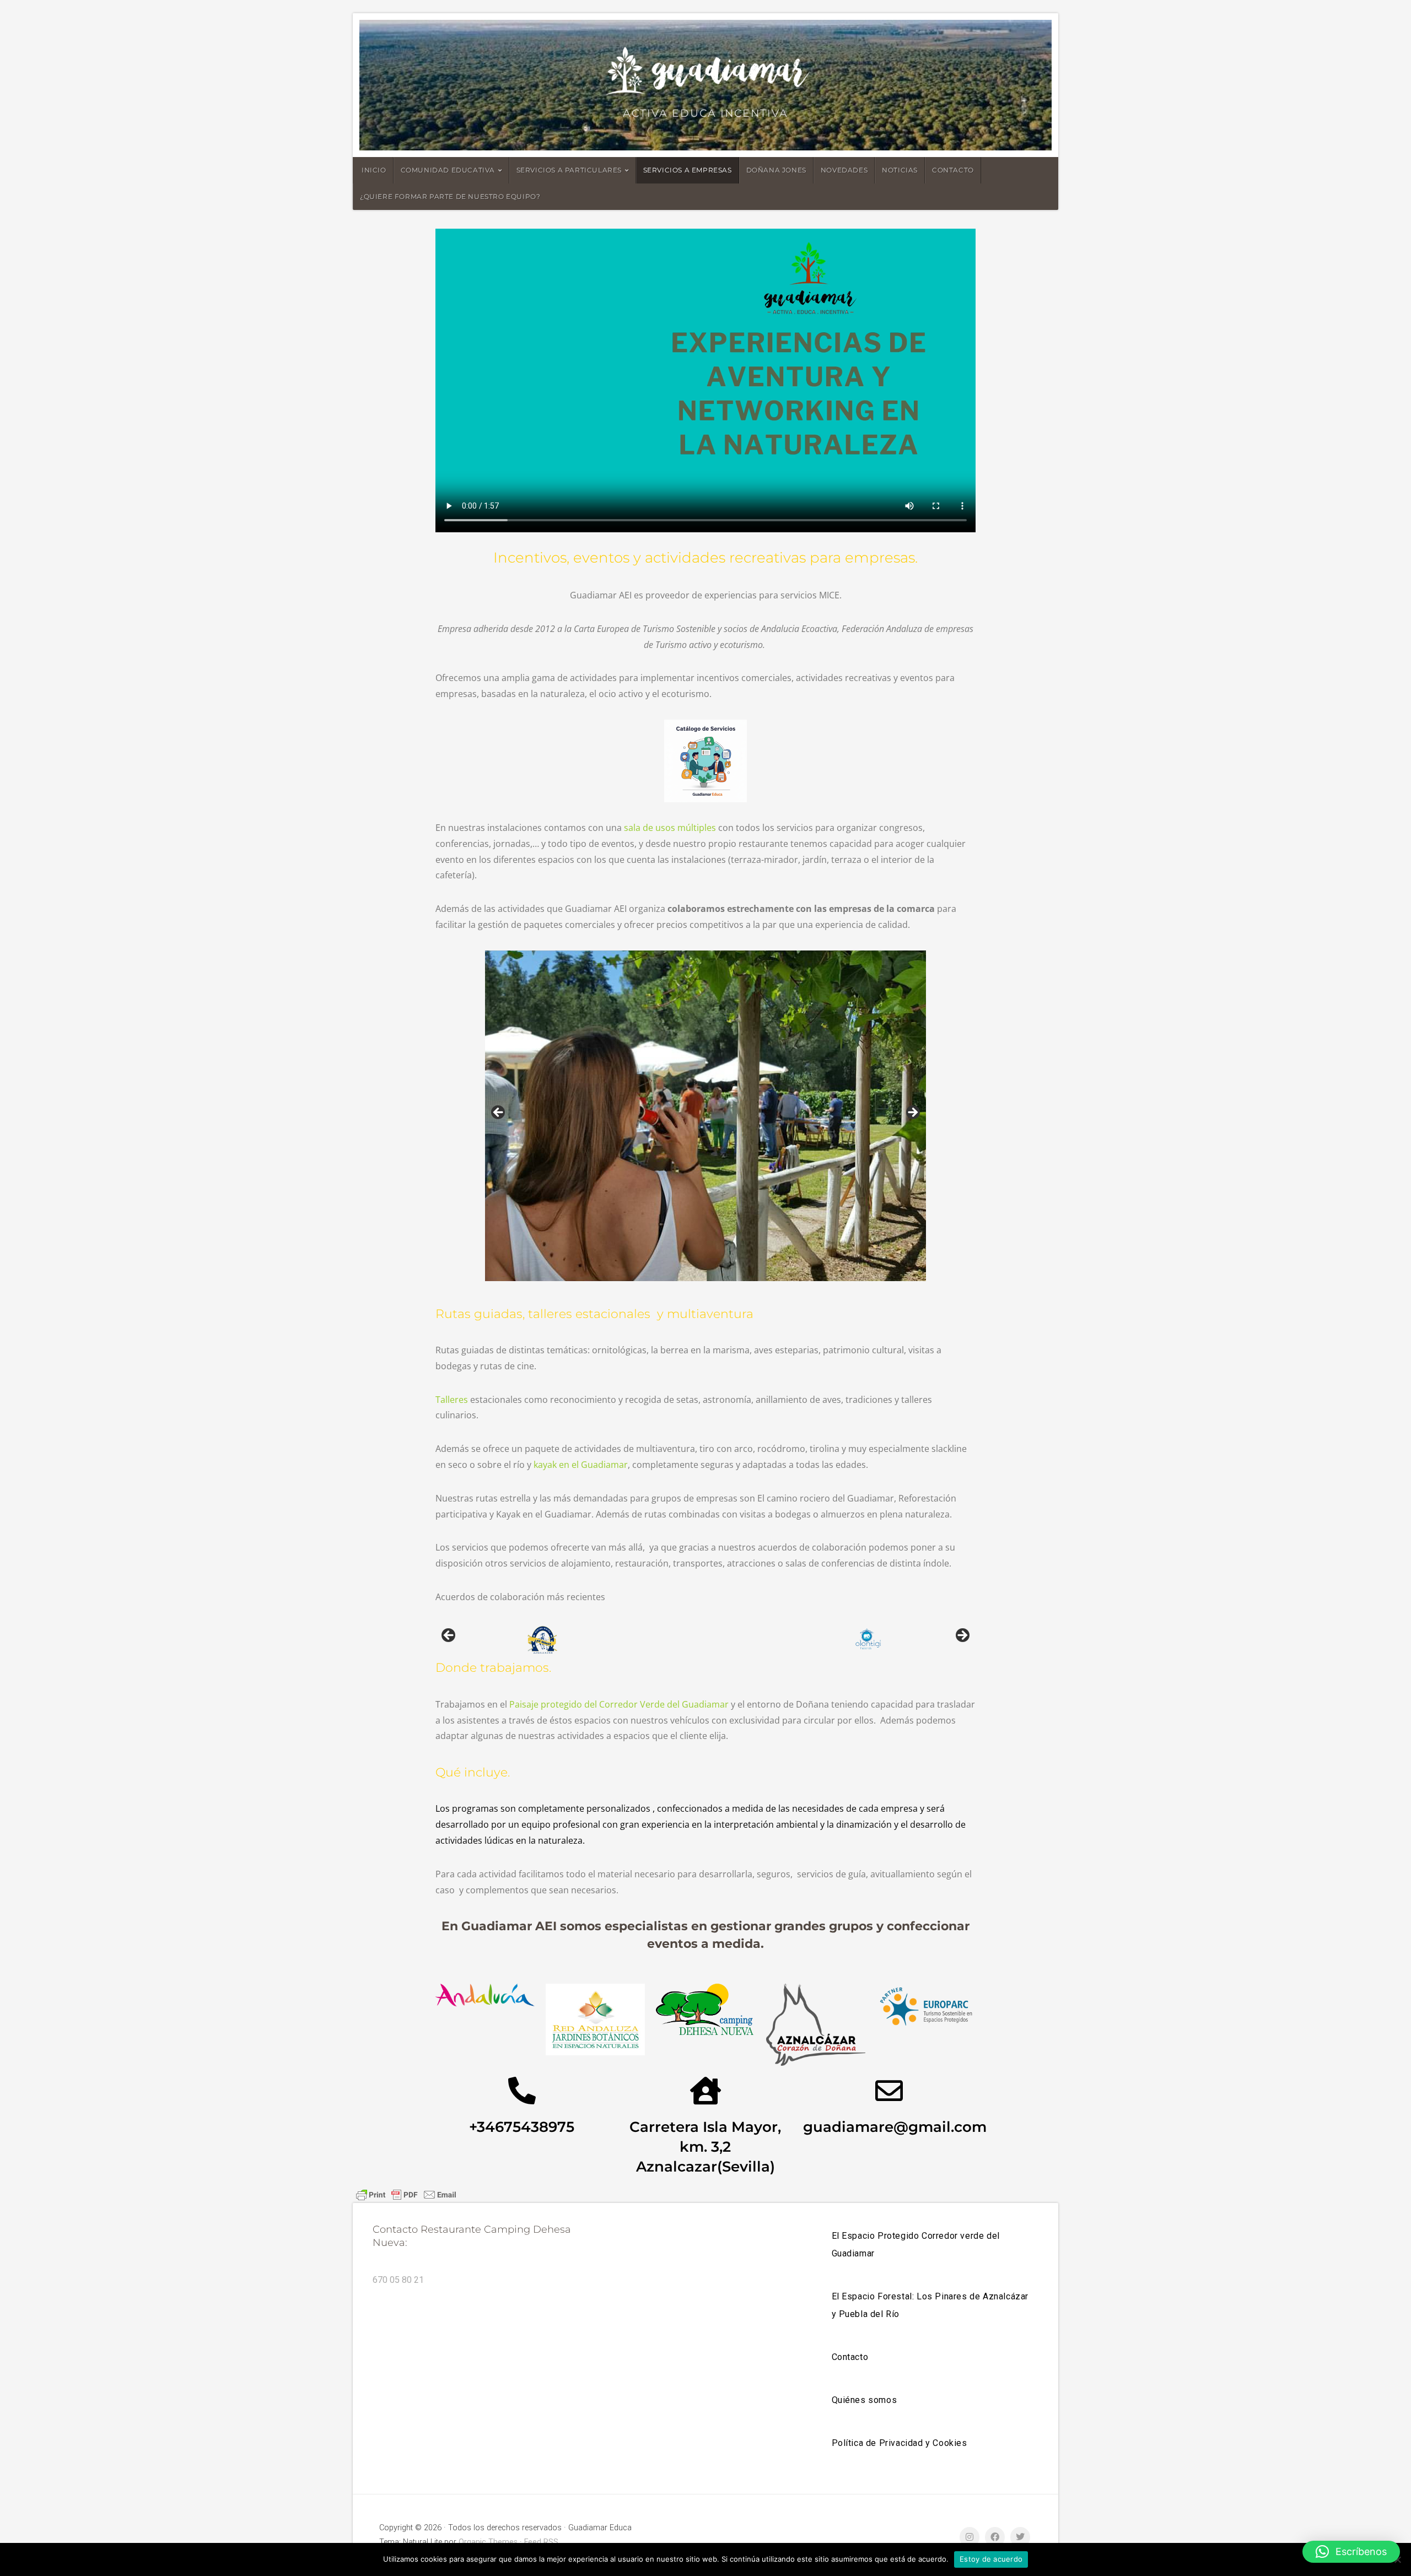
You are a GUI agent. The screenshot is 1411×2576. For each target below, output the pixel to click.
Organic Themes (488, 2542)
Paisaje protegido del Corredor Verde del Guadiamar (619, 1704)
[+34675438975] (522, 2091)
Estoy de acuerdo (991, 2559)
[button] (1351, 2552)
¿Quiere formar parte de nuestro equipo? (450, 196)
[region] (705, 1116)
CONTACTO (953, 170)
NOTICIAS (900, 170)
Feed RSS (541, 2542)
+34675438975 (522, 2127)
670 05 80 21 (398, 2280)
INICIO (374, 170)
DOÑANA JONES (776, 170)
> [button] (912, 1113)
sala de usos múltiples (670, 828)
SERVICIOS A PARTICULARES (569, 170)
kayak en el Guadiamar (581, 1465)
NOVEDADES (844, 170)
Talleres (452, 1400)
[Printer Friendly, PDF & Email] (406, 2194)
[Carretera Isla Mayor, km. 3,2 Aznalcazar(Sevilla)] (705, 2091)
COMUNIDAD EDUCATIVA (448, 170)
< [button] (499, 1113)
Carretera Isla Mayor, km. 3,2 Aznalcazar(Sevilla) (705, 2146)
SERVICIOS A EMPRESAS (688, 170)
